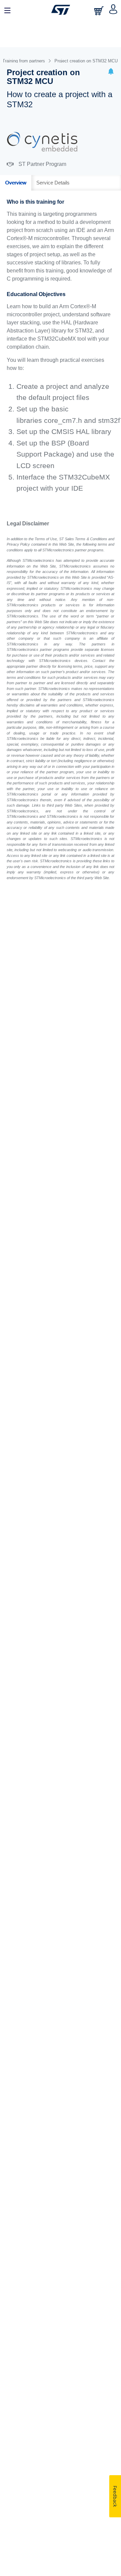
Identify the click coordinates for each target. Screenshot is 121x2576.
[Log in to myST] (113, 10)
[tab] (16, 183)
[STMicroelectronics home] (61, 10)
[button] (111, 72)
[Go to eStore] (99, 11)
